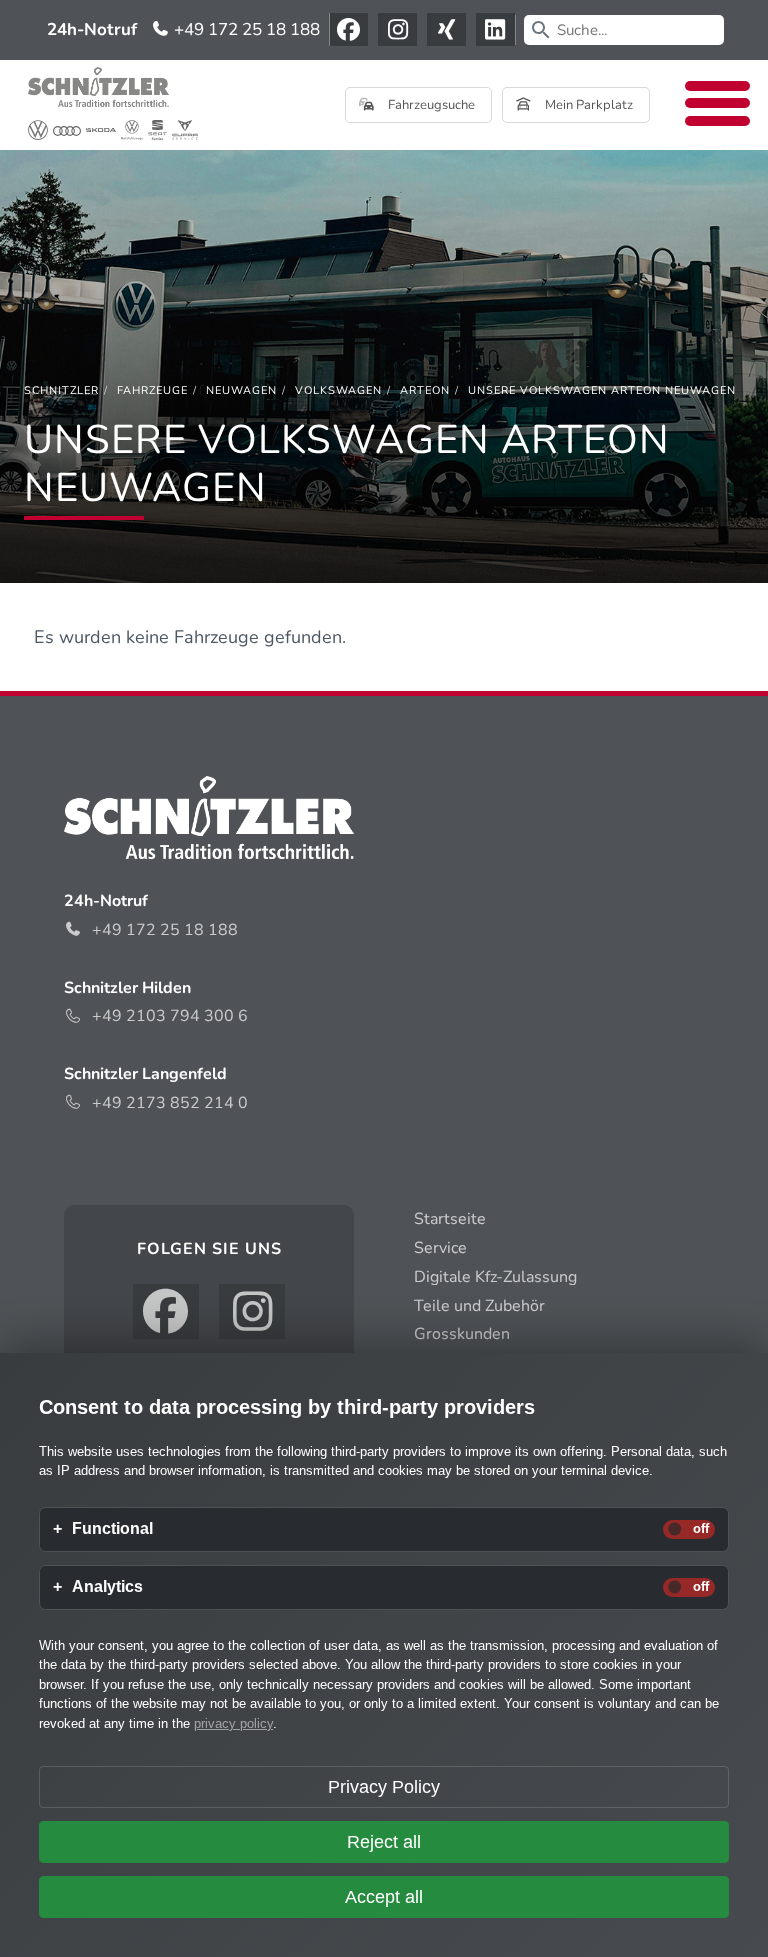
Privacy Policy (384, 1787)
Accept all (384, 1897)
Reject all (384, 1842)
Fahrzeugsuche (430, 105)
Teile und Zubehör (479, 1306)
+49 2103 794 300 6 (170, 1016)
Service (440, 1248)
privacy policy (233, 1723)
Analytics (107, 1587)
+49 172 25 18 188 (245, 29)
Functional (112, 1529)
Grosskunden (462, 1334)
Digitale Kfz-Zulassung (495, 1277)
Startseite (450, 1219)
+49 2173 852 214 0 (170, 1103)
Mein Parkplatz (587, 105)
